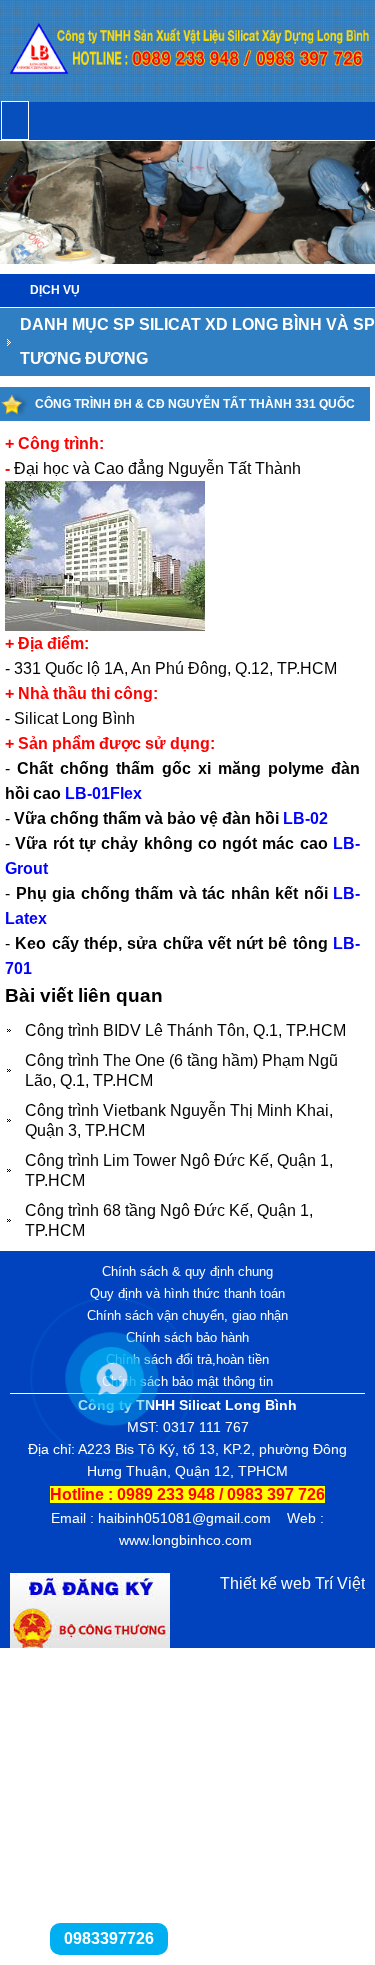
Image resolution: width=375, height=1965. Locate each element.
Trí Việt (340, 1583)
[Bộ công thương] (90, 1642)
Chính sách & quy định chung (187, 1271)
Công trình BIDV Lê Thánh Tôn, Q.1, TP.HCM (185, 1030)
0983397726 (109, 1938)
